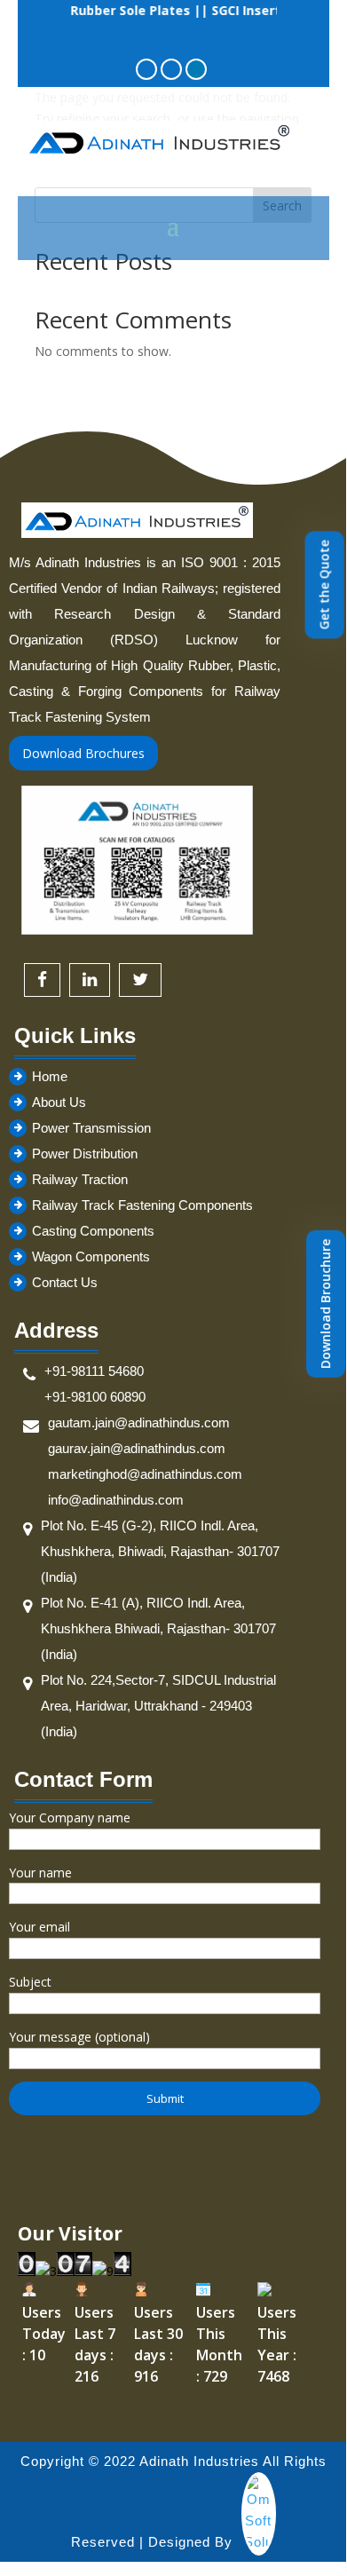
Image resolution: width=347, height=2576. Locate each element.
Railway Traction (80, 1179)
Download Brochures (83, 753)
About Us (59, 1102)
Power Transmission (91, 1128)
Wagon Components (91, 1256)
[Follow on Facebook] (146, 69)
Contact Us (65, 1282)
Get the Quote (324, 585)
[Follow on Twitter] (171, 69)
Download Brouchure (325, 1304)
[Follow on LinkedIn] (196, 69)
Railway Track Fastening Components (142, 1205)
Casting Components (93, 1231)
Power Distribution (85, 1154)
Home (50, 1076)
